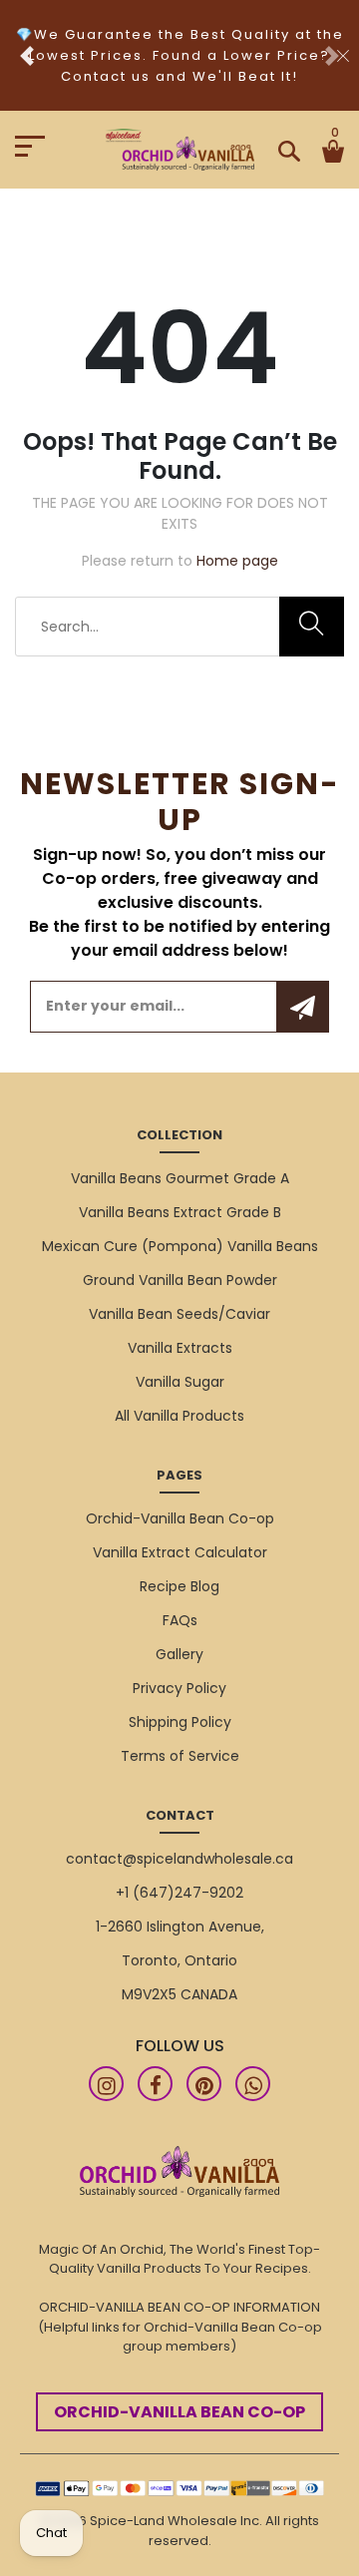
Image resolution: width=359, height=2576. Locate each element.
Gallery (179, 1654)
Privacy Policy (179, 1688)
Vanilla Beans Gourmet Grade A (180, 1178)
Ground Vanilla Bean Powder (180, 1280)
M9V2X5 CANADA (179, 1994)
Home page (237, 561)
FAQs (180, 1620)
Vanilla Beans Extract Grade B (180, 1212)
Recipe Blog (179, 1586)
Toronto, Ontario (179, 1960)
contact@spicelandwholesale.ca (179, 1859)
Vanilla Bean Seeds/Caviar (179, 1314)
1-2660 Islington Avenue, (180, 1927)
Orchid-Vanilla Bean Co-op (180, 1518)
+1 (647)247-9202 (179, 1893)
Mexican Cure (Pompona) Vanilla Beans (180, 1246)
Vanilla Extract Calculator (180, 1552)
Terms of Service (180, 1756)
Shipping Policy (180, 1722)
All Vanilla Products (179, 1416)
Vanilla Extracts (180, 1348)
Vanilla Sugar (180, 1382)
